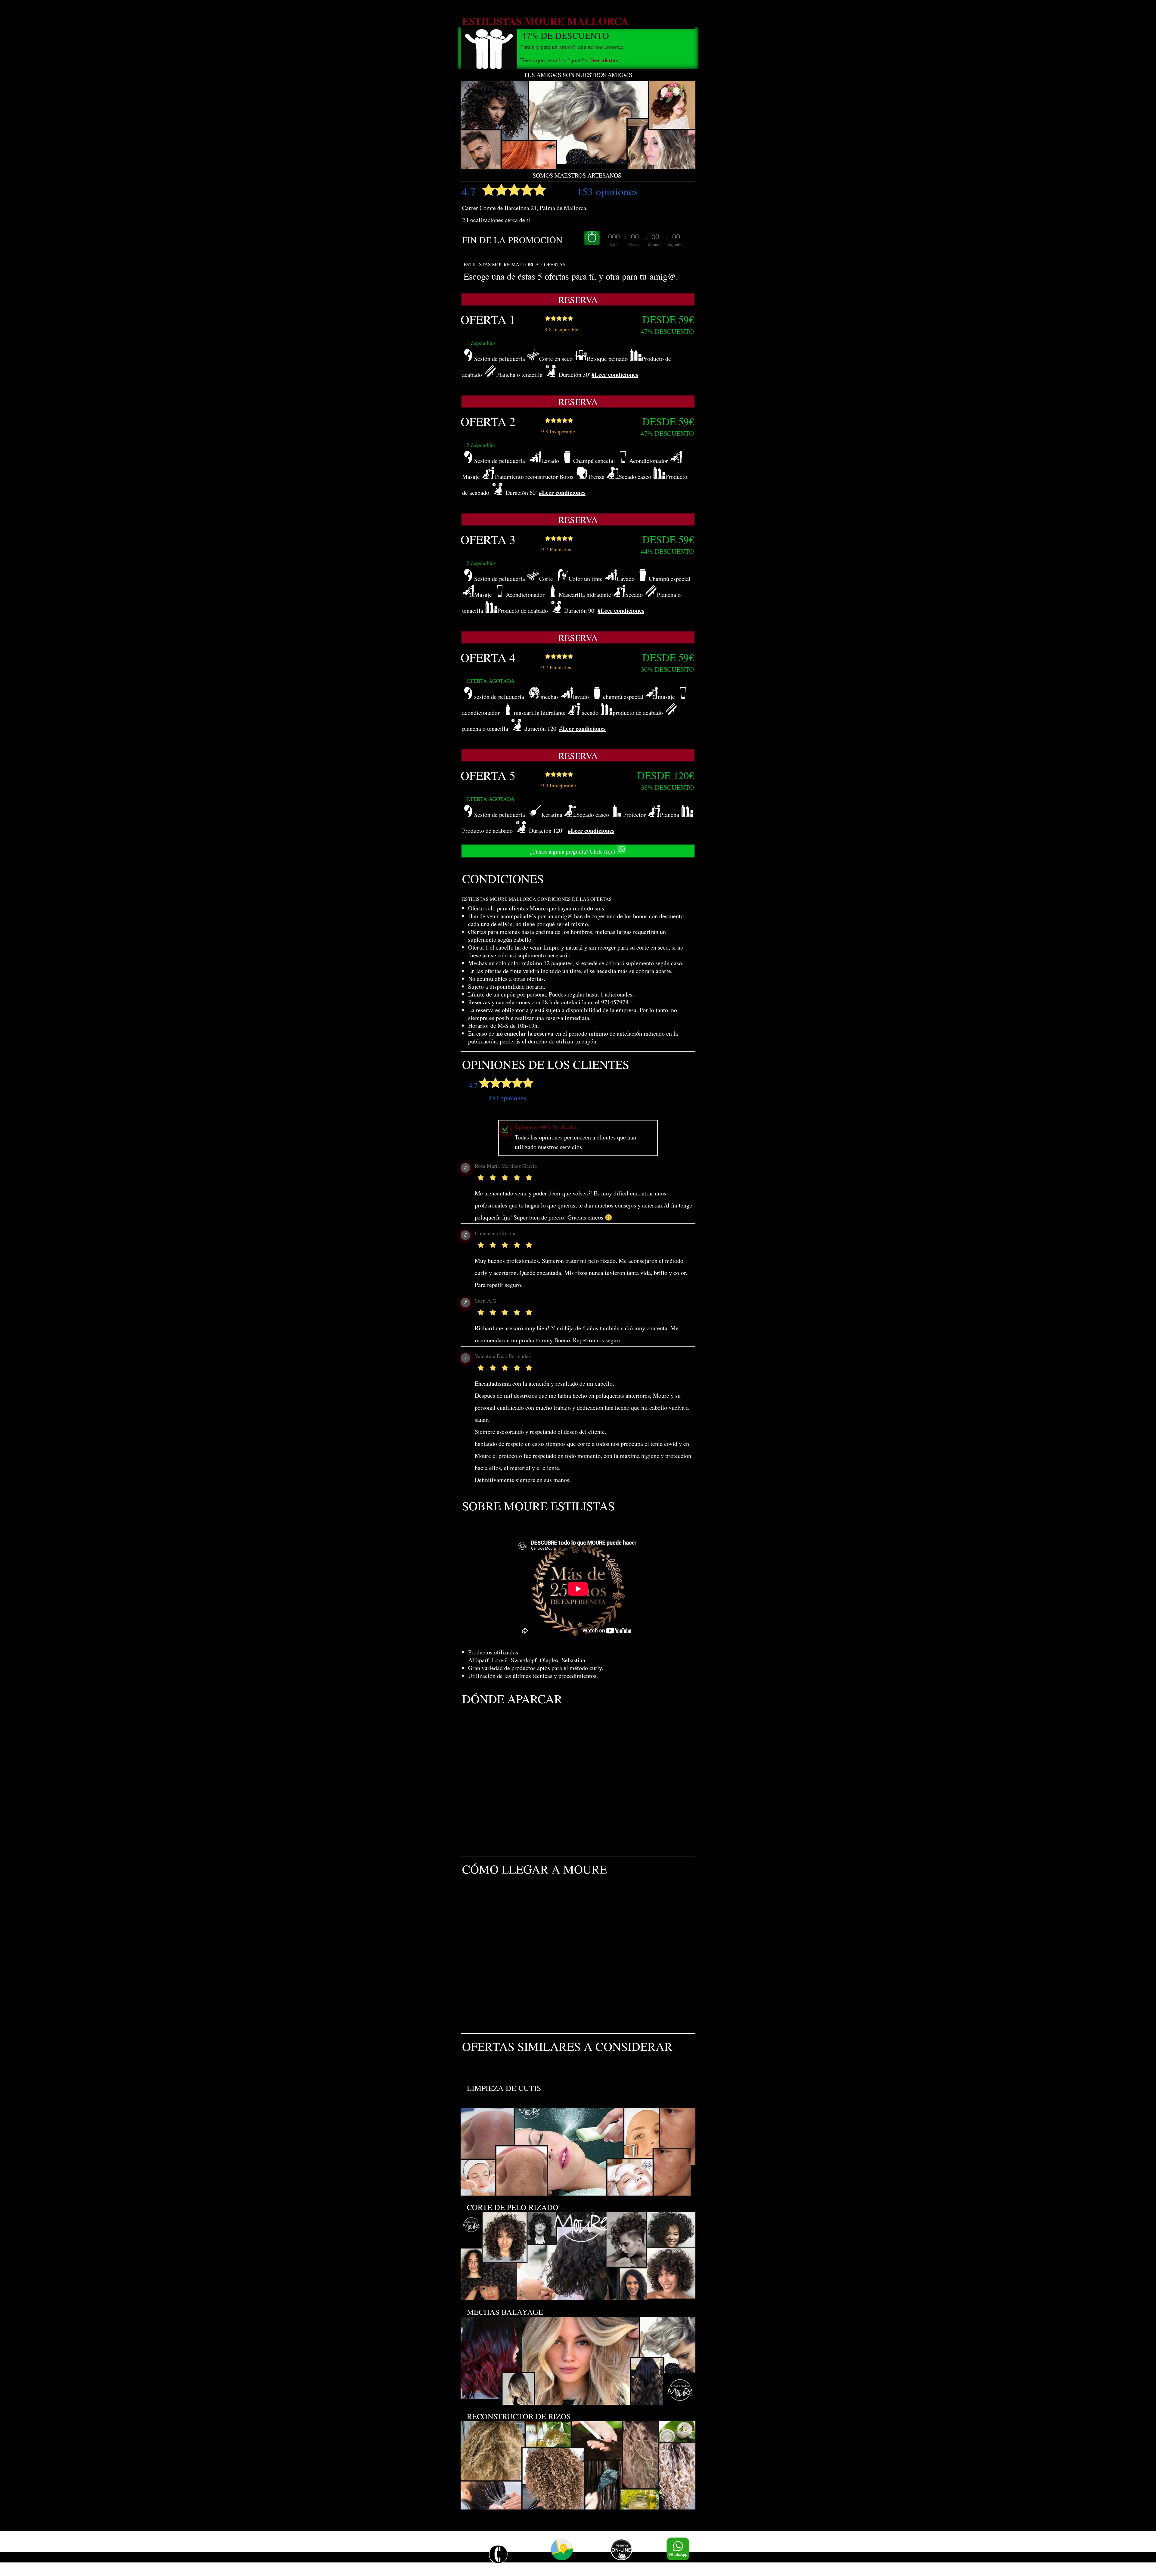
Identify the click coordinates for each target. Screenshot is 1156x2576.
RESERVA (578, 299)
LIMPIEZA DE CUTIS (502, 2088)
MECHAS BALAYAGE (503, 2312)
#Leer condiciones (562, 493)
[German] (453, 2557)
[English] (441, 2557)
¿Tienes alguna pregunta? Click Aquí (573, 851)
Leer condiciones (616, 375)
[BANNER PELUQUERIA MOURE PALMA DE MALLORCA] (578, 167)
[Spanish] (466, 2557)
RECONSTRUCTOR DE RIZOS (516, 2416)
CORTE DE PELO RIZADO (510, 2207)
